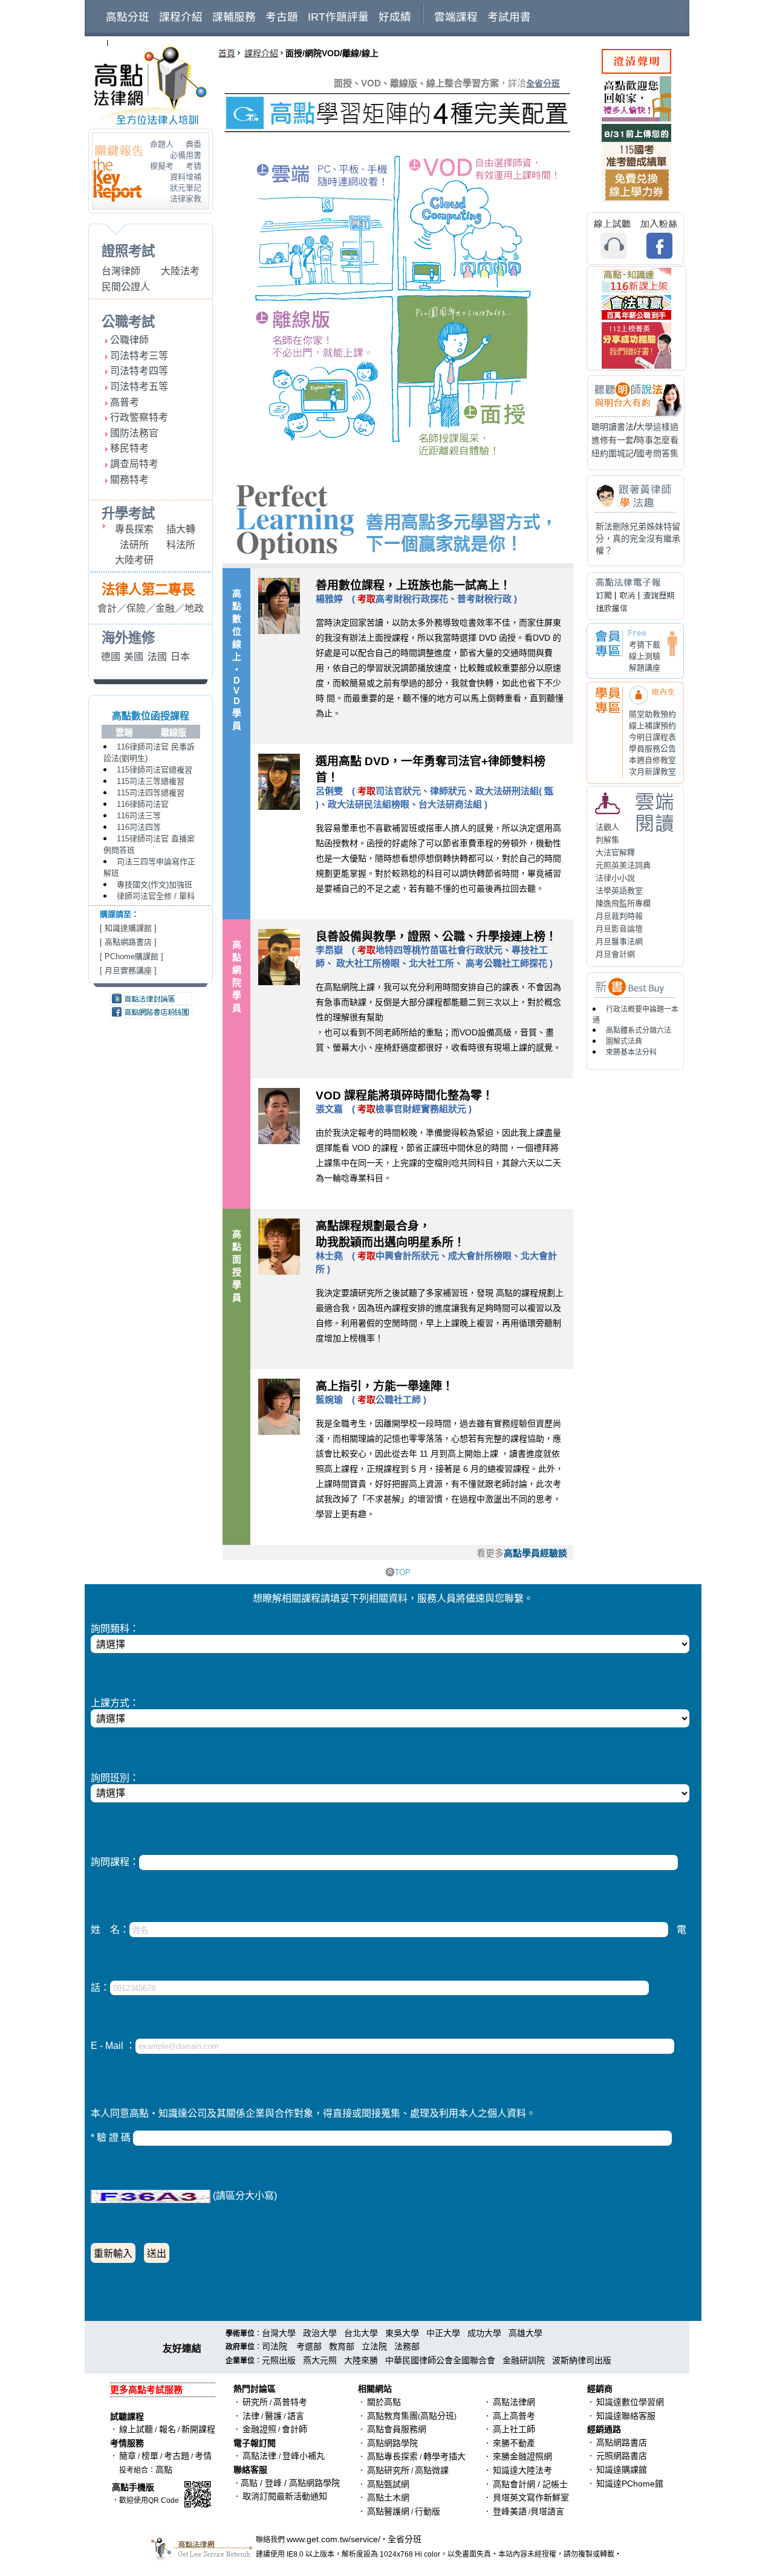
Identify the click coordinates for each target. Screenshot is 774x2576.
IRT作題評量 (338, 17)
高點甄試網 (388, 2484)
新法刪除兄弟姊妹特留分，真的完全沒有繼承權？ (638, 539)
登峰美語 (510, 2511)
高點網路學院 (392, 2443)
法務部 (407, 2346)
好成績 (395, 17)
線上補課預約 (652, 726)
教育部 (342, 2346)
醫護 (273, 2416)
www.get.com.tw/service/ (333, 2539)
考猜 (193, 166)
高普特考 (290, 2402)
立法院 (374, 2346)
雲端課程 (456, 17)
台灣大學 (279, 2333)
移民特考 (129, 448)
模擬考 (162, 166)
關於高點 (384, 2402)
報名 (166, 2429)
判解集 (607, 840)
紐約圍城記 (613, 453)
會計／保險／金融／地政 (151, 608)
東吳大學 (402, 2333)
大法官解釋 (615, 853)
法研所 (134, 545)
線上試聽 (136, 2429)
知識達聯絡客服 (626, 2416)
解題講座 (645, 668)
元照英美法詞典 (623, 865)
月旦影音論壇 (619, 929)
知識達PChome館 (630, 2484)
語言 (296, 2416)
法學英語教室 (619, 891)
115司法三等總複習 (151, 781)
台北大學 (361, 2333)
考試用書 (509, 17)
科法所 (181, 545)
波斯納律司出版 (582, 2360)
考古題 (282, 17)
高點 (164, 2470)
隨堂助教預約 (652, 714)
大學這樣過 (657, 427)
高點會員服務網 (397, 2429)
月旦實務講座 (128, 970)
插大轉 (181, 529)
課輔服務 (234, 17)
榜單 (150, 2456)
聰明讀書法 (613, 427)
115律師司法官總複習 (154, 770)
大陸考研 (134, 560)
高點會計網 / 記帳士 (530, 2484)
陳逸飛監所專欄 (623, 903)
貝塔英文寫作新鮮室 (531, 2497)
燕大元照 (320, 2360)
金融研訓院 (524, 2360)
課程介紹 (181, 17)
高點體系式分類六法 (639, 1031)
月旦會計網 (615, 954)
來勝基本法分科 (631, 1052)
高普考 (125, 402)
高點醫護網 (388, 2511)
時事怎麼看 (657, 440)
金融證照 (259, 2429)
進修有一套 (613, 440)
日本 (180, 657)
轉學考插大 (444, 2456)
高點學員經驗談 (535, 1553)
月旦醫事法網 (619, 941)
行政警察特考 (139, 417)
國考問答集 (657, 453)
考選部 (309, 2346)
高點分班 (128, 17)
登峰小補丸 (304, 2456)
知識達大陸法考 (522, 2470)
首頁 (227, 53)
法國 (157, 657)
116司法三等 (139, 816)
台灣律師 (121, 271)
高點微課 (432, 2470)
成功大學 (484, 2333)
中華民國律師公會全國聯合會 (440, 2360)
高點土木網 (388, 2497)
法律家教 (186, 199)
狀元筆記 (186, 188)
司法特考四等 (139, 371)
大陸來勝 (361, 2360)
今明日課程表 (652, 737)
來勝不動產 (514, 2443)
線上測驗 (645, 656)
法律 (251, 2416)
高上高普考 (514, 2416)
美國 (134, 657)
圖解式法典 (624, 1041)
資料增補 (186, 177)
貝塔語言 (547, 2511)
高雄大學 (525, 2333)
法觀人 (607, 827)
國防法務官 (134, 433)
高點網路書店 (128, 942)
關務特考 (129, 480)
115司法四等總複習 (151, 793)
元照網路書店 (622, 2456)
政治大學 (320, 2333)
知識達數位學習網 (630, 2402)
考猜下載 (645, 645)
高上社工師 (514, 2429)
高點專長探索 (392, 2456)
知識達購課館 (128, 928)
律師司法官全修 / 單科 (156, 896)
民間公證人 (126, 287)
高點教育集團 (392, 2416)
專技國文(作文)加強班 (154, 885)
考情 (203, 2456)
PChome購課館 (132, 956)
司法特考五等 (139, 387)
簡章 (128, 2456)
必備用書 (186, 155)
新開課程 (198, 2429)
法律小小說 (615, 878)
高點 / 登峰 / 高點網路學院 (290, 2483)
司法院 (275, 2346)
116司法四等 (139, 827)
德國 (111, 657)
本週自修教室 (652, 760)
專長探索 (134, 529)
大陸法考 (180, 271)
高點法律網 (514, 2402)
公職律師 (129, 340)
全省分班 (543, 83)
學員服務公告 (652, 749)
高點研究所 (388, 2470)
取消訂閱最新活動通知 (285, 2496)
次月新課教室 (652, 772)
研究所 (255, 2402)
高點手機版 (133, 2487)
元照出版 (279, 2360)
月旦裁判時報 (619, 916)
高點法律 (261, 2456)
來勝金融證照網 (522, 2456)
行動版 (428, 2511)
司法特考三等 (139, 356)
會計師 (294, 2429)
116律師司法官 (143, 804)
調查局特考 (134, 464)
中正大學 (443, 2333)
